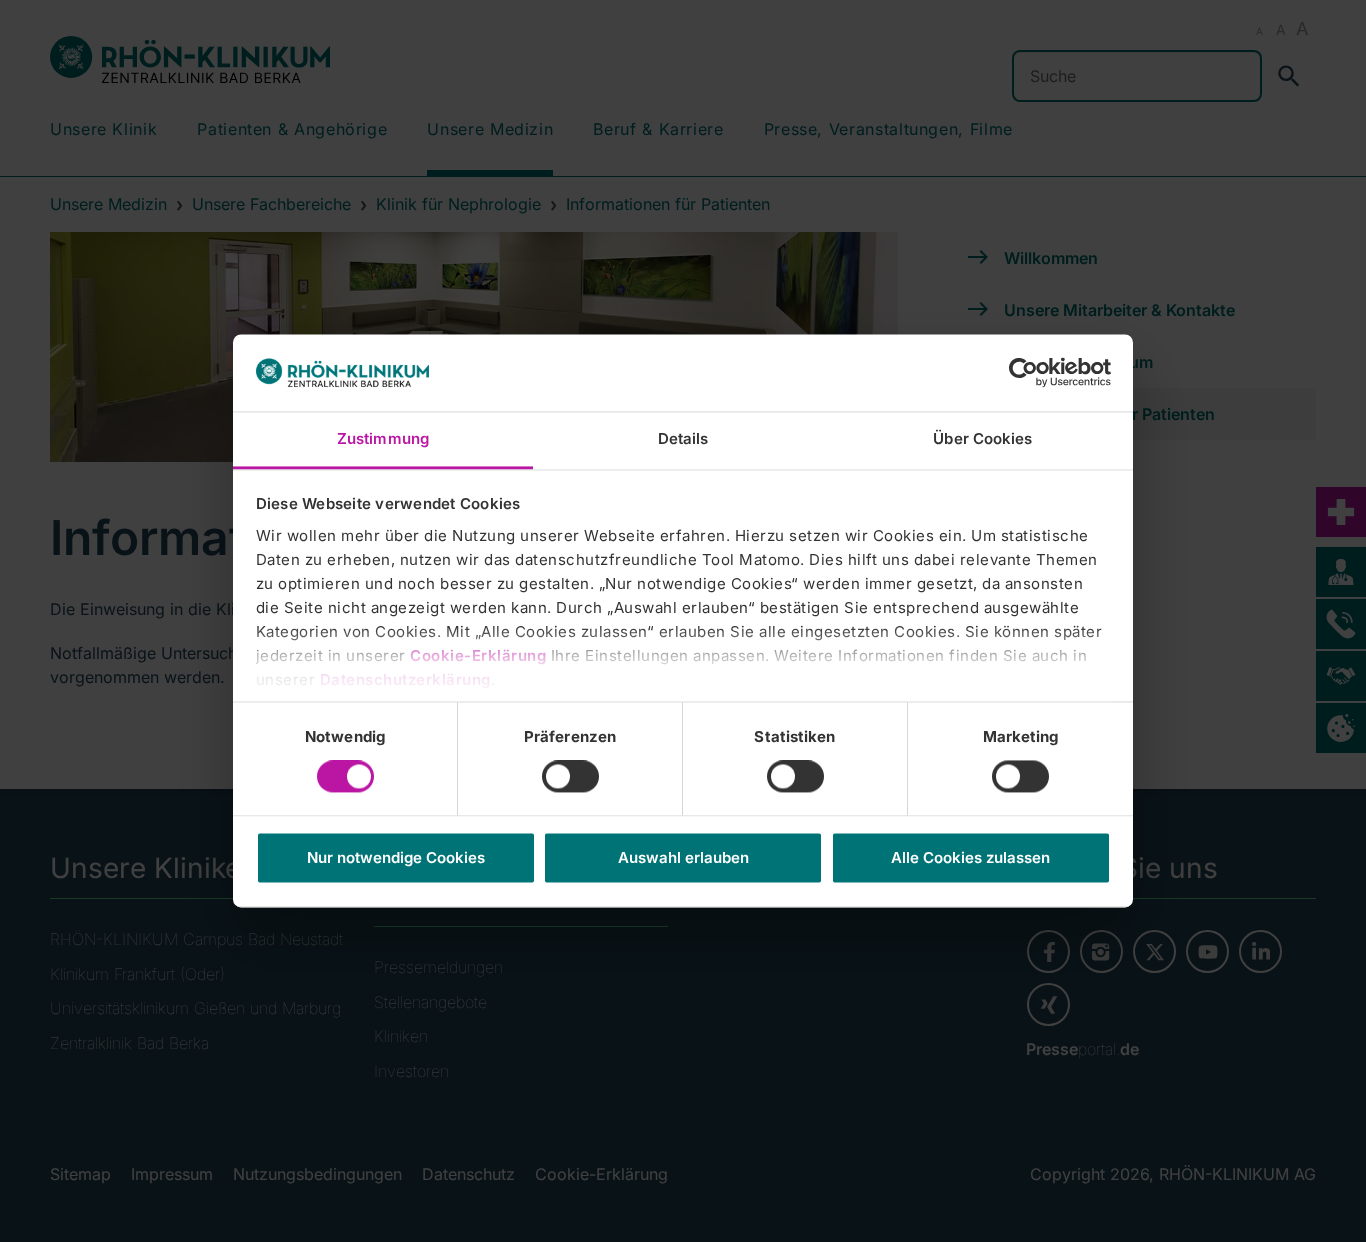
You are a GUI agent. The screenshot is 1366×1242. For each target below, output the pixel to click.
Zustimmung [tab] (383, 438)
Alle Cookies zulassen (970, 857)
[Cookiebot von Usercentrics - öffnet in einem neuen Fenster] (1023, 373)
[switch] (570, 777)
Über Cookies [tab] (982, 438)
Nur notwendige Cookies (396, 857)
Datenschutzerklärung (405, 679)
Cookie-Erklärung (478, 655)
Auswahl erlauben (683, 857)
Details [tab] (683, 438)
